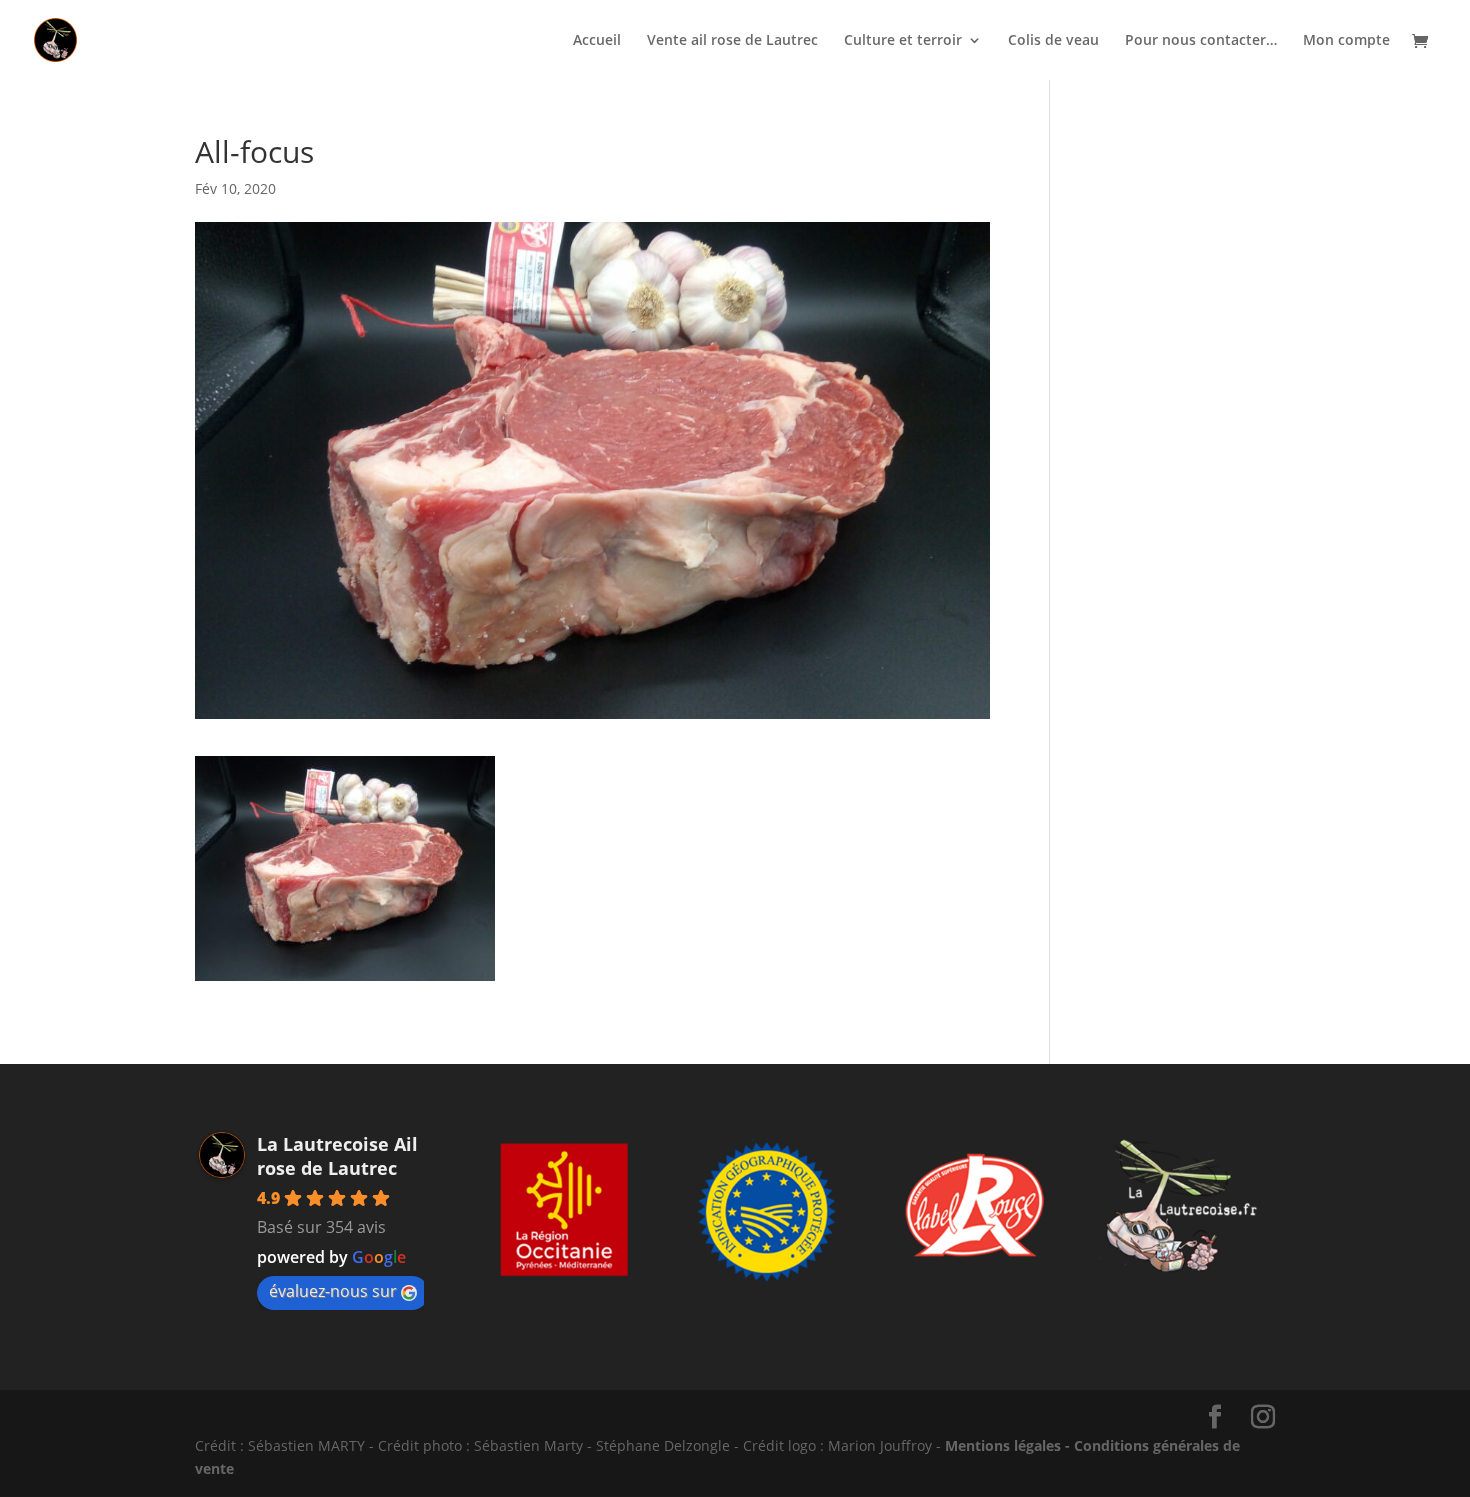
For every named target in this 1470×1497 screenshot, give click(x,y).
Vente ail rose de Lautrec (732, 41)
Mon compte (1346, 41)
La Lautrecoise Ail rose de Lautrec (337, 1156)
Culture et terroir (903, 41)
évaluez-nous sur (333, 1291)
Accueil (597, 41)
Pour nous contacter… (1201, 41)
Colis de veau (1053, 41)
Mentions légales (1003, 1445)
